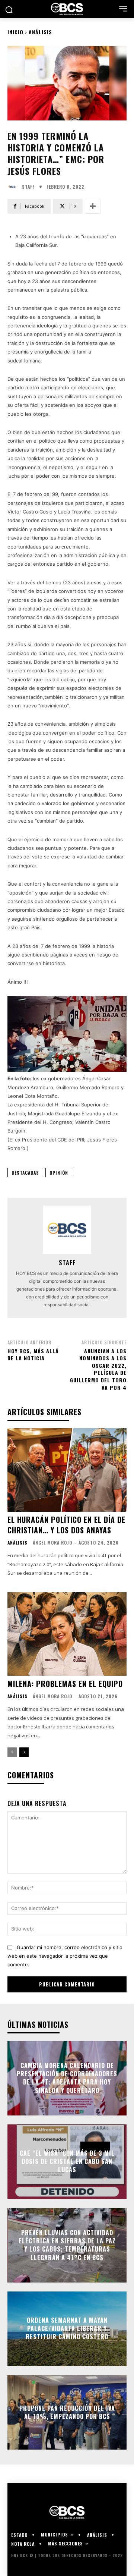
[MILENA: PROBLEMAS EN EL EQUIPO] (67, 1634)
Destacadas (25, 1173)
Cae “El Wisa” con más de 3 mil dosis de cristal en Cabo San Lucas (67, 2162)
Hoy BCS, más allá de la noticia (33, 1355)
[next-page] (24, 1752)
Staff (28, 187)
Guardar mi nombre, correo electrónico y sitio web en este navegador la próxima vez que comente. (65, 1956)
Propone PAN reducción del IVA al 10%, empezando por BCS (67, 2412)
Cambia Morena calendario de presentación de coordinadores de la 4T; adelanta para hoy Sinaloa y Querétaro (67, 2078)
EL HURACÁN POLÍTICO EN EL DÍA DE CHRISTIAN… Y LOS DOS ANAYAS (66, 1525)
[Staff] (14, 187)
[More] (93, 206)
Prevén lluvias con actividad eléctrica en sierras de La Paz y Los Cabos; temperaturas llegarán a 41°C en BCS (67, 2245)
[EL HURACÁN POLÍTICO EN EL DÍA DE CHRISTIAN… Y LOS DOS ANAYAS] (67, 1470)
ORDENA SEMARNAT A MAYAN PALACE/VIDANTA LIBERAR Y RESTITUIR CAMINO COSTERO (67, 2329)
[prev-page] (12, 1752)
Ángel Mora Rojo (52, 1543)
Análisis (40, 32)
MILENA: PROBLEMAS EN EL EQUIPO (65, 1684)
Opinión (59, 1173)
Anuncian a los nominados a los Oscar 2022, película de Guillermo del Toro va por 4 (98, 1369)
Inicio (15, 32)
